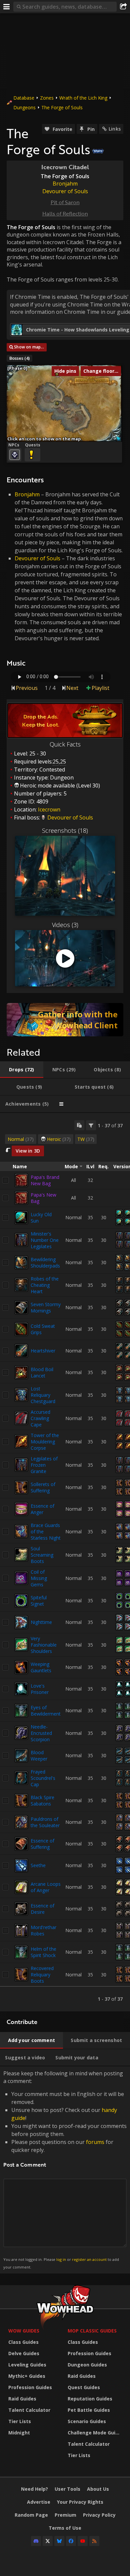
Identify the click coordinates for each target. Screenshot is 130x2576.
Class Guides (23, 2342)
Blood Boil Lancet (42, 1372)
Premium (65, 2515)
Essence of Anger (42, 1509)
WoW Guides (24, 2331)
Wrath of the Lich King (83, 98)
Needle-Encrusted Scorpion (41, 1733)
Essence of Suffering (42, 1844)
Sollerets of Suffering (43, 1487)
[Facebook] (71, 2541)
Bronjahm (27, 494)
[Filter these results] (91, 1125)
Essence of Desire (42, 1909)
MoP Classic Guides (92, 2331)
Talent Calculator (29, 2410)
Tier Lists (20, 2421)
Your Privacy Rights (80, 2502)
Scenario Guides (87, 2421)
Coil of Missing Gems (39, 1578)
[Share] (123, 7)
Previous (27, 688)
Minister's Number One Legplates (45, 1240)
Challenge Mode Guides (96, 2433)
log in (61, 2259)
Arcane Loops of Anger (46, 1887)
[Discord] (36, 2541)
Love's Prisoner (40, 1689)
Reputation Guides (90, 2399)
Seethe (38, 1865)
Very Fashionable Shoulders (44, 1645)
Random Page (31, 2515)
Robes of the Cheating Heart (45, 1285)
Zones (47, 98)
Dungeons (24, 107)
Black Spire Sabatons (42, 1801)
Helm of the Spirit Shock (43, 1952)
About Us (98, 2489)
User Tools (67, 2489)
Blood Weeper (39, 1756)
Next (72, 688)
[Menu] (7, 7)
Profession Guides (30, 2387)
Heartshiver (43, 1351)
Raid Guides (22, 2399)
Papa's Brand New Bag (45, 1180)
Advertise (39, 2502)
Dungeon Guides (87, 2365)
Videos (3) (65, 925)
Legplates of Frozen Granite (44, 1465)
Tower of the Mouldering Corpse (45, 1442)
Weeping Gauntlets (41, 1667)
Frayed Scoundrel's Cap (43, 1778)
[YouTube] (83, 2541)
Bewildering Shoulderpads (45, 1263)
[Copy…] (79, 1125)
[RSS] (94, 2541)
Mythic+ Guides (27, 2376)
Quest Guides (84, 2387)
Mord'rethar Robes (43, 1930)
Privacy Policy (99, 2515)
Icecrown (49, 809)
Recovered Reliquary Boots (42, 1975)
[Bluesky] (59, 2541)
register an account (89, 2259)
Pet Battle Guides (89, 2410)
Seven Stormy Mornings (46, 1307)
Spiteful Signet (39, 1601)
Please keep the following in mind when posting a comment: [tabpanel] (65, 2169)
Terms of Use (65, 2528)
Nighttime (41, 1622)
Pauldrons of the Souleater (45, 1822)
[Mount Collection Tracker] (65, 1020)
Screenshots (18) (65, 830)
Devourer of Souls (37, 558)
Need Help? (34, 2489)
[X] (48, 2541)
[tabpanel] (65, 1562)
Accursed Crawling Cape (40, 1418)
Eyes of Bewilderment (46, 1711)
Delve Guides (24, 2353)
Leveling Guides (27, 2365)
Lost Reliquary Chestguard (43, 1395)
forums (95, 2142)
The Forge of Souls (62, 107)
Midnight (19, 2433)
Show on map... (29, 347)
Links (115, 129)
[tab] (22, 1070)
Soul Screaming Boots (42, 1555)
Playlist (100, 688)
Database (24, 98)
